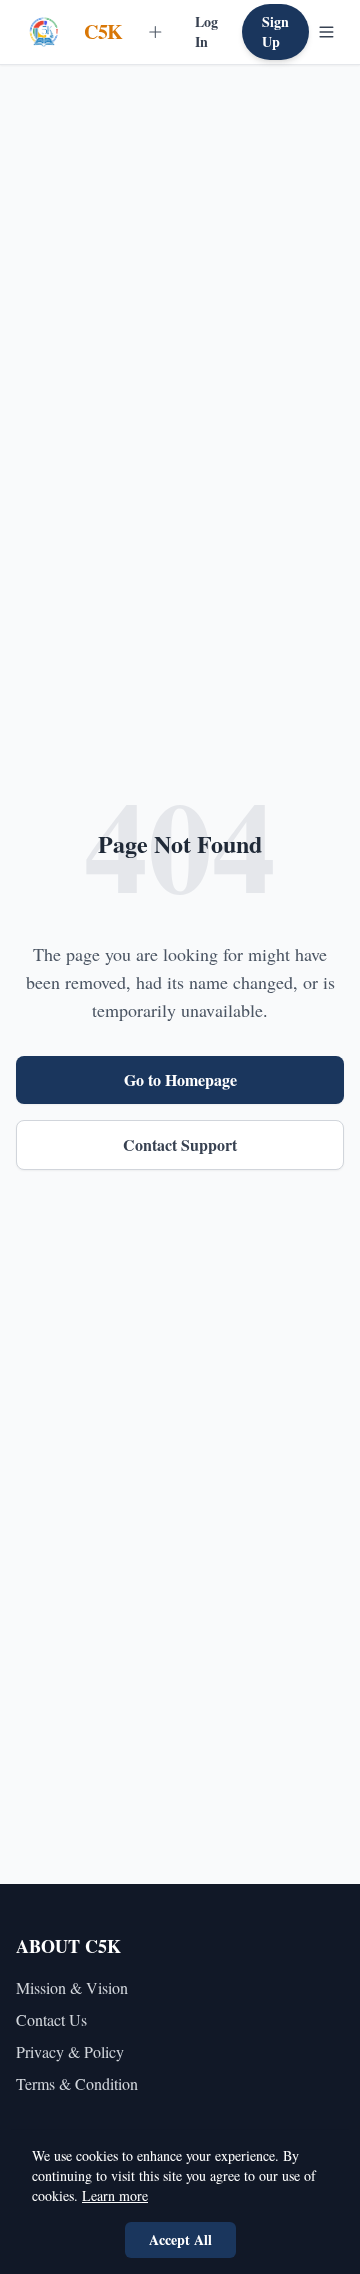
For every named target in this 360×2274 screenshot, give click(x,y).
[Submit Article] (155, 32)
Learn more (115, 2195)
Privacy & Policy (70, 2051)
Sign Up (275, 31)
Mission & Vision (72, 1987)
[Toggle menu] (326, 32)
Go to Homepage (180, 1079)
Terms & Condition (77, 2083)
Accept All (180, 2239)
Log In (206, 31)
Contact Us (51, 2019)
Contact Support (180, 1144)
